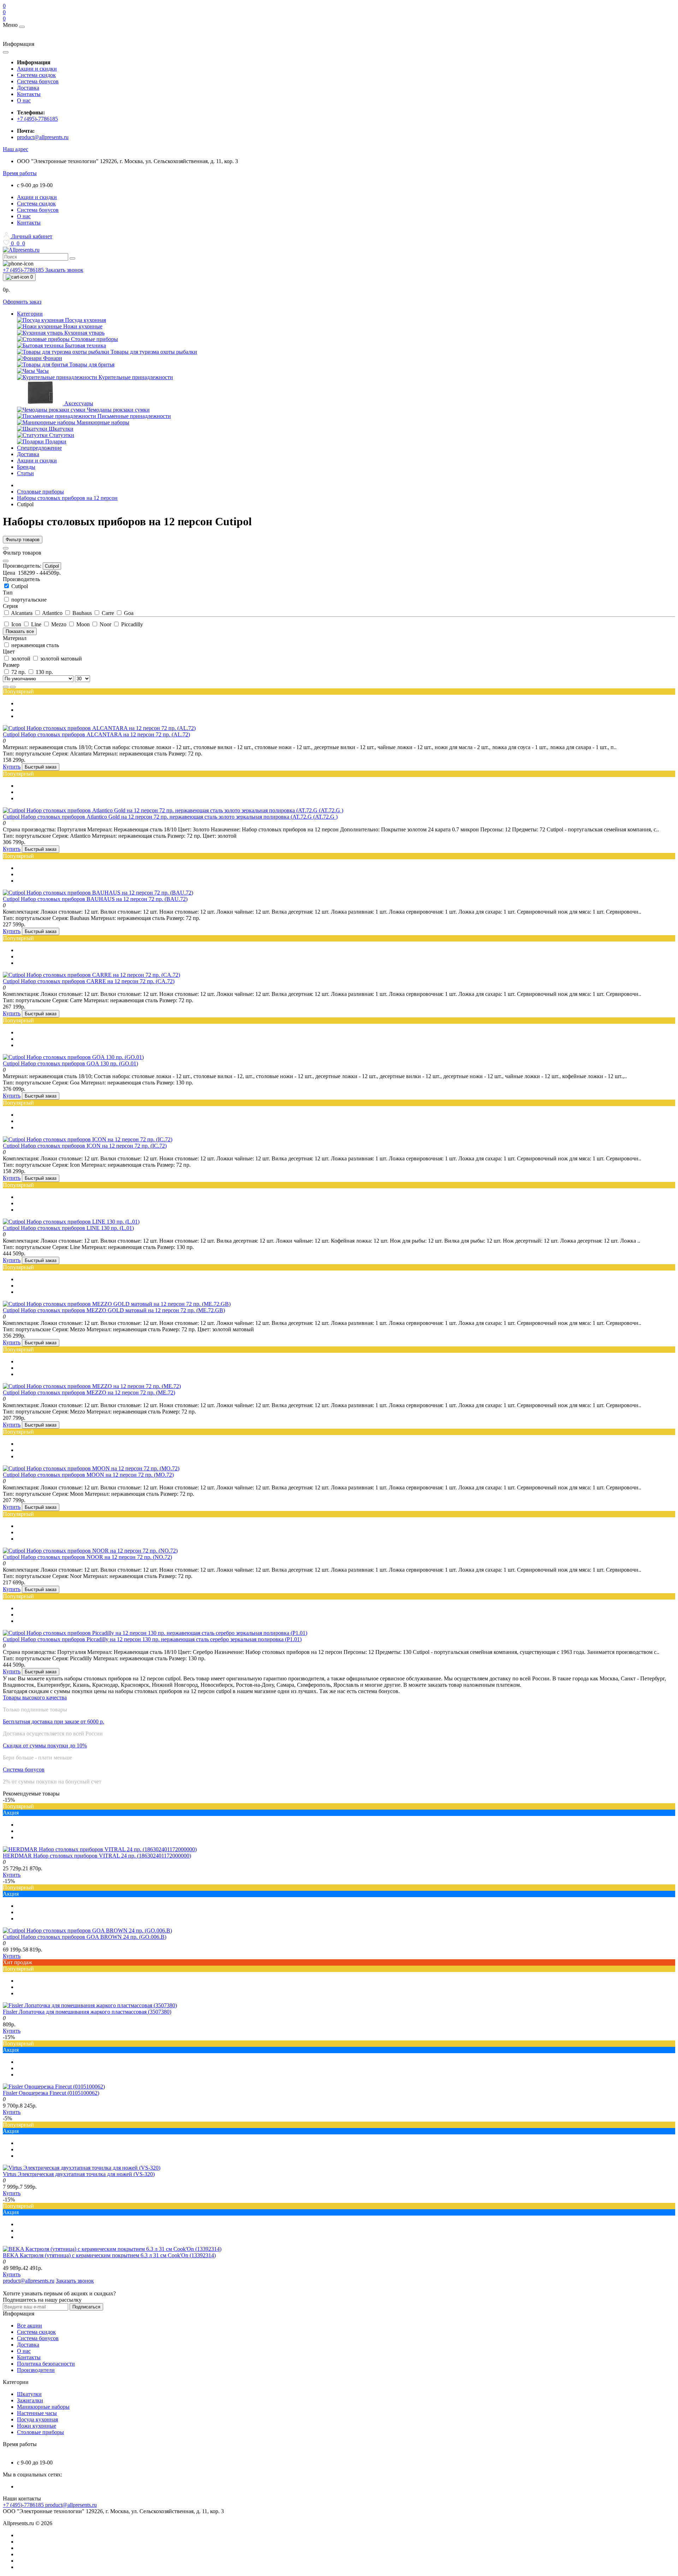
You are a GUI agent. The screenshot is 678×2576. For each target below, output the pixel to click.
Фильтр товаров (23, 540)
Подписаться (86, 2307)
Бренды (26, 467)
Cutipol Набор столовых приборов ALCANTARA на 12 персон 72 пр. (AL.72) (96, 734)
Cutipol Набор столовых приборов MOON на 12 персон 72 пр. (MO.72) (88, 1475)
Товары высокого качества (35, 1698)
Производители (36, 2370)
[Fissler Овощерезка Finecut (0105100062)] (54, 2087)
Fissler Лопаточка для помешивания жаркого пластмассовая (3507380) (87, 2012)
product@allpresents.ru (43, 137)
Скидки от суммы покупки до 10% (45, 1746)
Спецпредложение (39, 448)
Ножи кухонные (37, 2426)
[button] (16, 149)
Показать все (20, 631)
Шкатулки (29, 2394)
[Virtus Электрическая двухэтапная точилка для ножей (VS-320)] (82, 2168)
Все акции (29, 2326)
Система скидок (36, 75)
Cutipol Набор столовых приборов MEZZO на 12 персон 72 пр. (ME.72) (89, 1392)
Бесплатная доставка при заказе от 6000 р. (53, 1722)
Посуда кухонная (37, 2419)
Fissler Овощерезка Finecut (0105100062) (51, 2093)
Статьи (25, 473)
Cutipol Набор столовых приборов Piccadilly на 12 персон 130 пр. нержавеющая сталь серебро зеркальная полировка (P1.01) (152, 1639)
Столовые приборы (40, 492)
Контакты (29, 94)
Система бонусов (38, 81)
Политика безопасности (46, 2364)
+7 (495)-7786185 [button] (24, 2505)
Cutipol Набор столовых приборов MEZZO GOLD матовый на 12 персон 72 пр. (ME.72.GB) (114, 1310)
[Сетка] (13, 687)
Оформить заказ (22, 302)
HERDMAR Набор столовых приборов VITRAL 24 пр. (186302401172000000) (97, 1856)
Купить (12, 767)
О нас (24, 100)
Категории (30, 314)
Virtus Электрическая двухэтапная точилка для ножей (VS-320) (79, 2174)
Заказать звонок (64, 270)
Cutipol (52, 566)
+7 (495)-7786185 (37, 119)
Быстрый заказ (41, 767)
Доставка (28, 88)
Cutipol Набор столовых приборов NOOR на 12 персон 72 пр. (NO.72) (87, 1557)
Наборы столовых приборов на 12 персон (67, 498)
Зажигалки (30, 2400)
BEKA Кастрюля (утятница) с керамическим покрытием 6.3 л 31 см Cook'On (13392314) (109, 2255)
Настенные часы (37, 2413)
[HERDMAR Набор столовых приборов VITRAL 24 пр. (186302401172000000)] (100, 1849)
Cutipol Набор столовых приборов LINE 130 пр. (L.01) (68, 1228)
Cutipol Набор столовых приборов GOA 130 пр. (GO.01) (70, 1063)
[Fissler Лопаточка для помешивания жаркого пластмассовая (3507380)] (90, 2005)
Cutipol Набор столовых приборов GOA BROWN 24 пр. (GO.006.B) (85, 1937)
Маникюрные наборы (43, 2407)
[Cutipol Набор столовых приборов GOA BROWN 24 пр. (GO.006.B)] (87, 1930)
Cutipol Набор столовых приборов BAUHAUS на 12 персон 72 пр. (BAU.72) (95, 899)
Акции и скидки (37, 69)
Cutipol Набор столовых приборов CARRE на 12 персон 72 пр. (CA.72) (89, 981)
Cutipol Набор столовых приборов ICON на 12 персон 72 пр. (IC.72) (85, 1146)
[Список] (6, 687)
